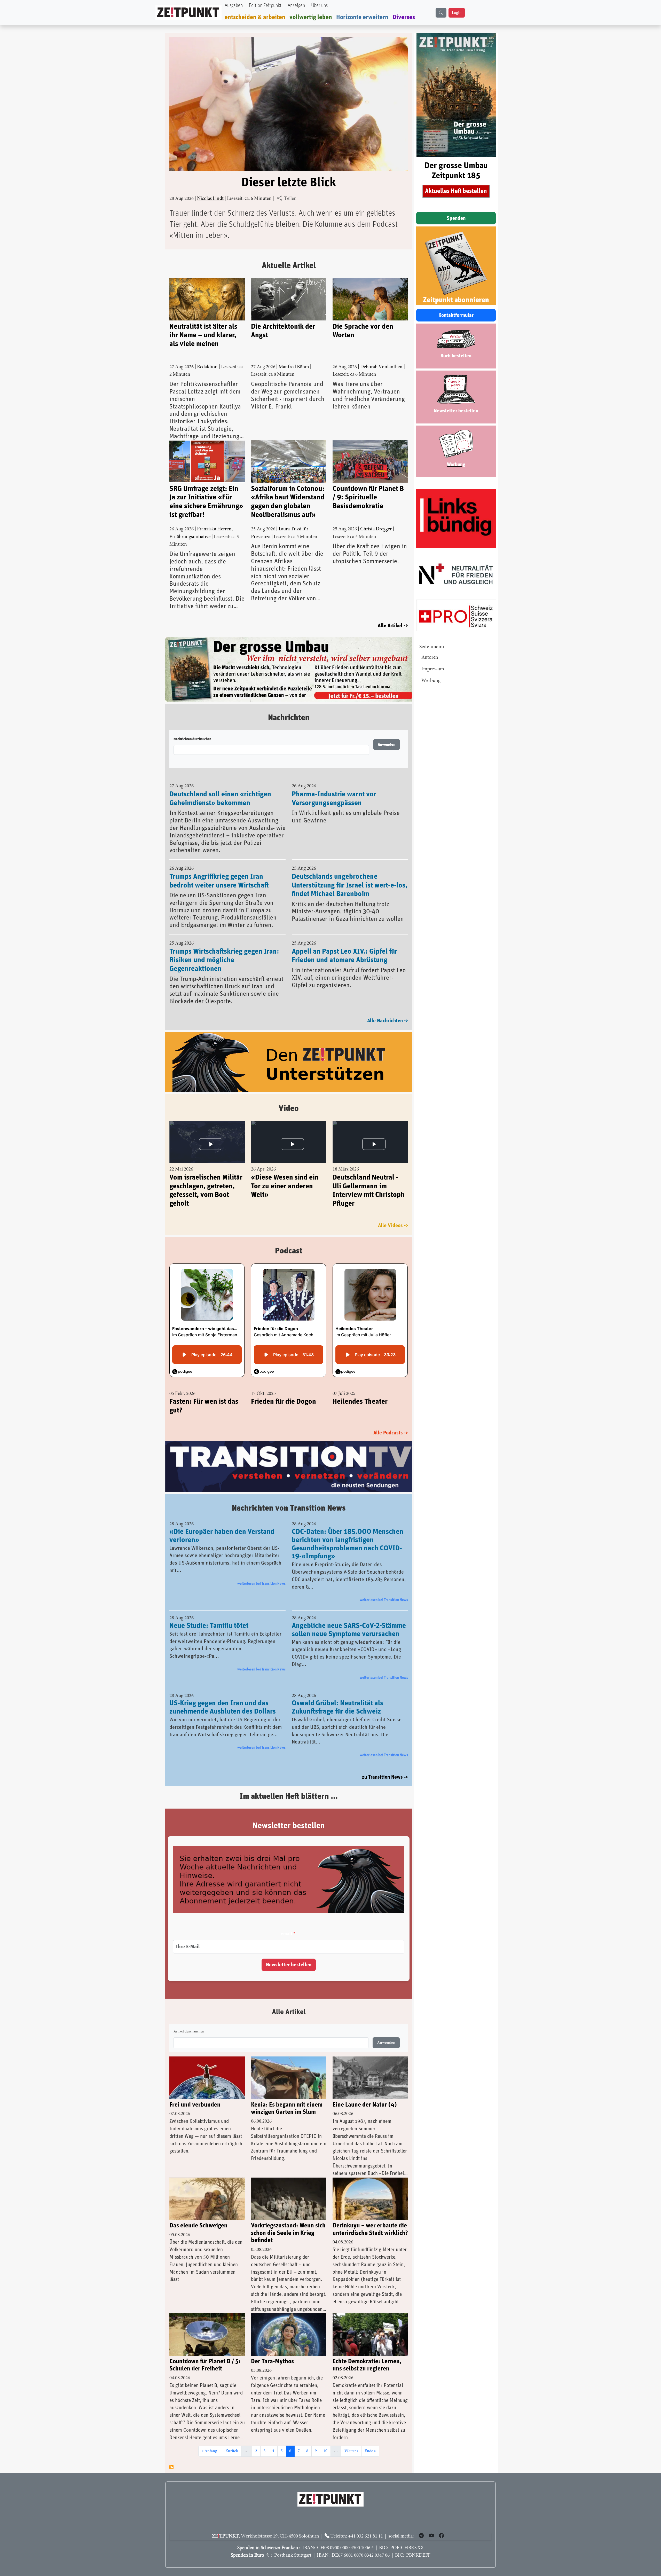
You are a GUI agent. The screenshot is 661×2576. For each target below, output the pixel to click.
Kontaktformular (456, 315)
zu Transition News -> (385, 1764)
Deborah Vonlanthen (381, 367)
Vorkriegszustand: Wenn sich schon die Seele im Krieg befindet (288, 2220)
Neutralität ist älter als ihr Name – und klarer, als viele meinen (203, 335)
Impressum (433, 669)
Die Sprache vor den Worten (363, 331)
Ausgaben (234, 6)
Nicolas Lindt (210, 199)
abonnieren (171, 2454)
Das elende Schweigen (198, 2212)
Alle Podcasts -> (391, 1419)
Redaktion (207, 367)
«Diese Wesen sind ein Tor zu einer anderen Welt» (285, 1172)
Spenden (456, 218)
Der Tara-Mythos (272, 2348)
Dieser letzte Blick (289, 183)
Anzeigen (296, 6)
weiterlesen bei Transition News (261, 1570)
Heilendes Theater (360, 1388)
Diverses (404, 17)
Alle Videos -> (393, 1212)
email (286, 1921)
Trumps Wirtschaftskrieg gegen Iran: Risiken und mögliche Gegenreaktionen (224, 947)
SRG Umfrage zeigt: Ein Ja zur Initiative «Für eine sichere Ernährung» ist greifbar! (206, 502)
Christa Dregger (376, 529)
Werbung (431, 681)
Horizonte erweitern (362, 17)
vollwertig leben (311, 17)
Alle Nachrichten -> (388, 1007)
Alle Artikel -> (393, 626)
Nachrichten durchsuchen (192, 726)
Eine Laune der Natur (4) (365, 2092)
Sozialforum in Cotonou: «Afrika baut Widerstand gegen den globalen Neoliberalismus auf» (288, 502)
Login (457, 13)
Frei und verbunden (195, 2092)
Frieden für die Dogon (284, 1388)
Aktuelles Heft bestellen (456, 191)
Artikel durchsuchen (189, 2019)
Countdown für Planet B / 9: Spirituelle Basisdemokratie (368, 497)
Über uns (319, 6)
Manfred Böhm (294, 367)
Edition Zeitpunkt (265, 6)
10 (327, 2438)
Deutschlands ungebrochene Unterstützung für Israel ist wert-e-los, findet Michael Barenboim (350, 872)
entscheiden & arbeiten (255, 17)
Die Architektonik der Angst (283, 331)
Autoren (430, 658)
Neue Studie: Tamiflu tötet (209, 1613)
